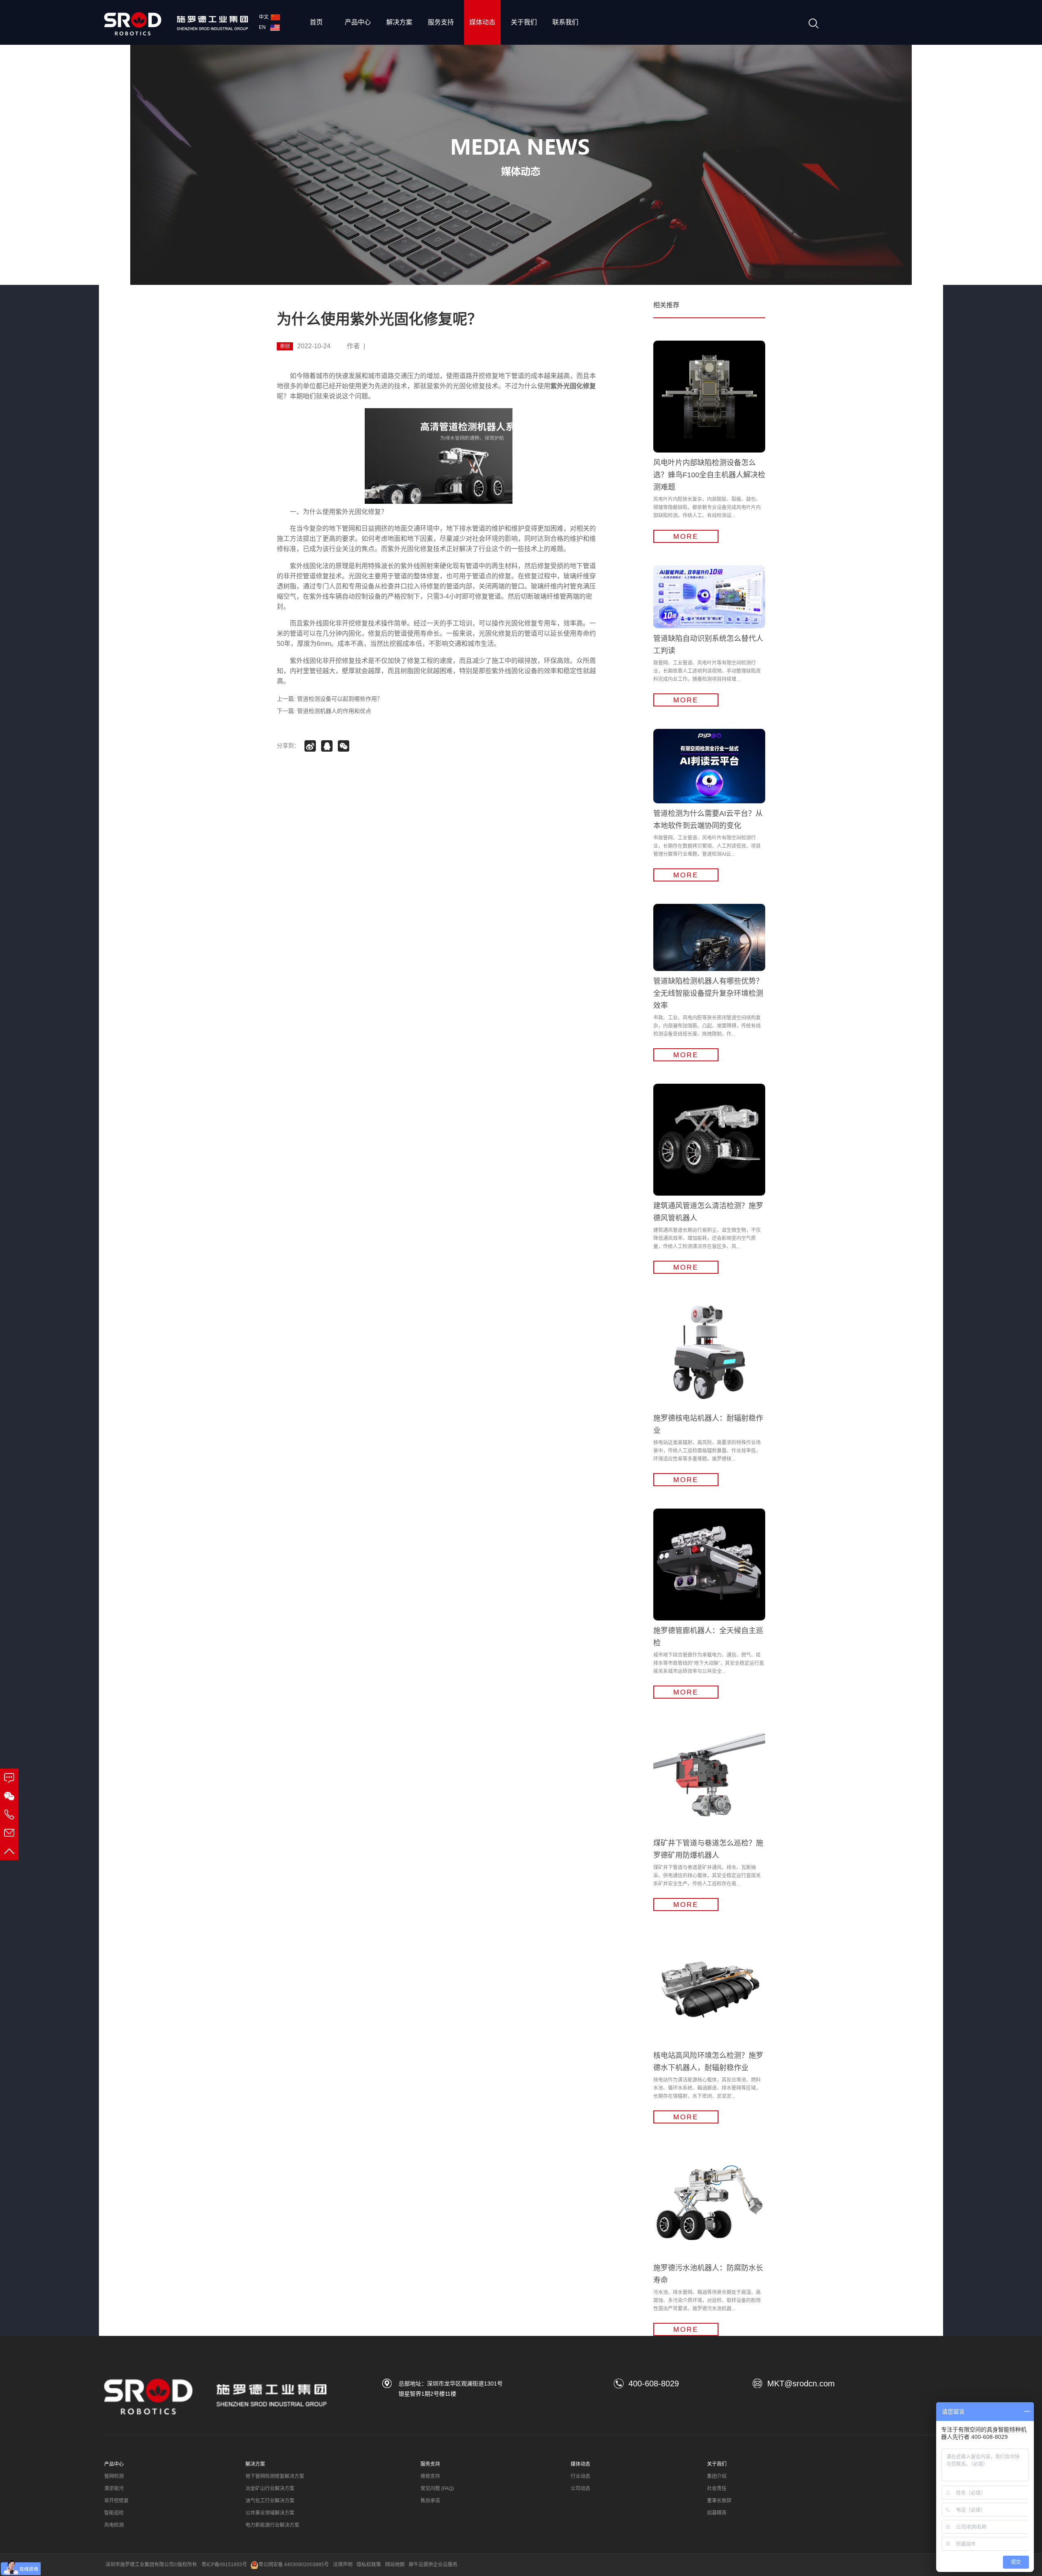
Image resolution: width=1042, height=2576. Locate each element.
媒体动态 (482, 22)
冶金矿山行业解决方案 (270, 2489)
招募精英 (717, 2513)
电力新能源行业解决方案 (272, 2525)
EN (264, 27)
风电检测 (114, 2525)
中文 (264, 17)
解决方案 (399, 22)
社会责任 (717, 2489)
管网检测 (114, 2476)
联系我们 (565, 22)
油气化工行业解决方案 (270, 2501)
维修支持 (430, 2476)
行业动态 (580, 2476)
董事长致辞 (719, 2501)
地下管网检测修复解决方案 (275, 2476)
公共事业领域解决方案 (270, 2513)
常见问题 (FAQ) (437, 2489)
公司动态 (580, 2489)
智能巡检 (114, 2513)
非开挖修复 (116, 2501)
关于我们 (524, 22)
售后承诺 (430, 2501)
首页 (316, 22)
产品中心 (358, 22)
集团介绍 (717, 2476)
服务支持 (441, 22)
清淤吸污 (114, 2489)
